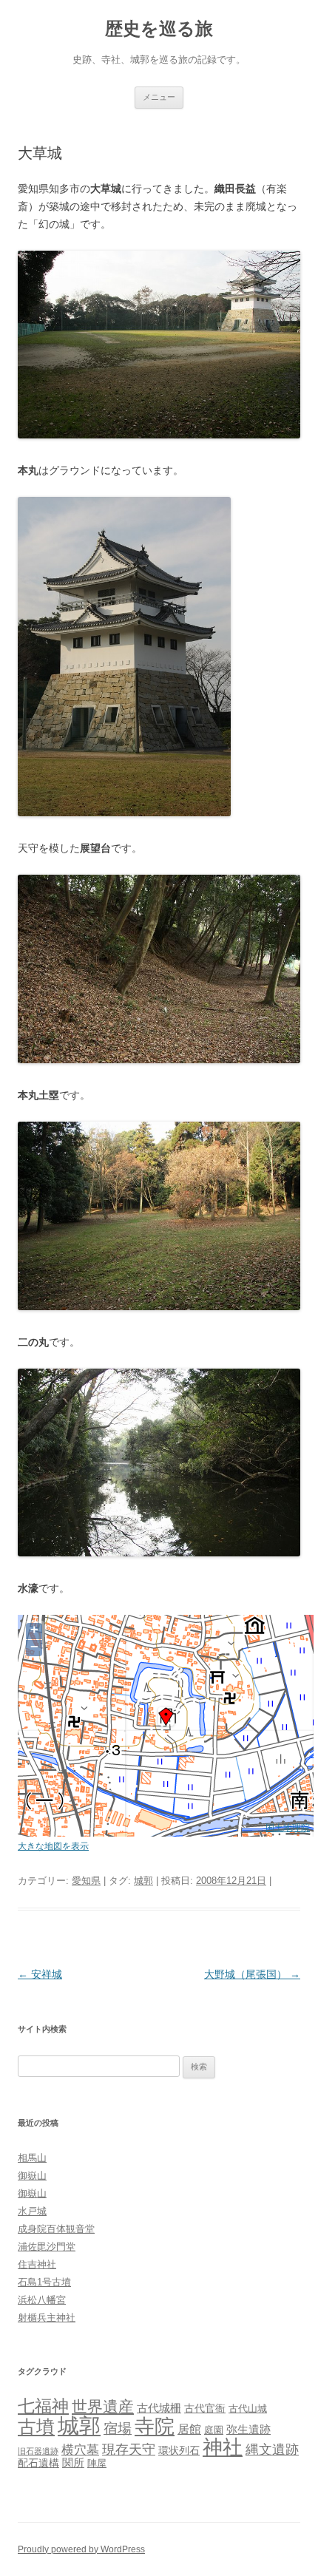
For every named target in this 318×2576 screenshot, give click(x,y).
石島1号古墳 (44, 2282)
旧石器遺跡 (38, 2451)
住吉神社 (37, 2264)
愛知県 (86, 1881)
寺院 (155, 2427)
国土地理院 (288, 1827)
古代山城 (248, 2409)
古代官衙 (205, 2408)
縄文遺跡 (272, 2450)
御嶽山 (32, 2176)
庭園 (214, 2430)
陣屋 (97, 2463)
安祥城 (40, 1974)
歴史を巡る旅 (159, 28)
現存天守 (129, 2450)
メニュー (159, 97)
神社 (223, 2447)
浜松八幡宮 (42, 2300)
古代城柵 (159, 2408)
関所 (73, 2463)
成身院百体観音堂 (56, 2229)
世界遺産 (103, 2406)
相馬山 (32, 2158)
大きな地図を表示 (53, 1846)
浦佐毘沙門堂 (47, 2247)
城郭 (143, 1881)
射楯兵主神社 (47, 2318)
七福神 (43, 2406)
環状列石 (179, 2450)
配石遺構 (38, 2463)
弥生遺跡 (248, 2430)
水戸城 (32, 2211)
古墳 (36, 2427)
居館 (189, 2429)
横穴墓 (80, 2450)
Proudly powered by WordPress (81, 2549)
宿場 (118, 2428)
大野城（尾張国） (252, 1974)
